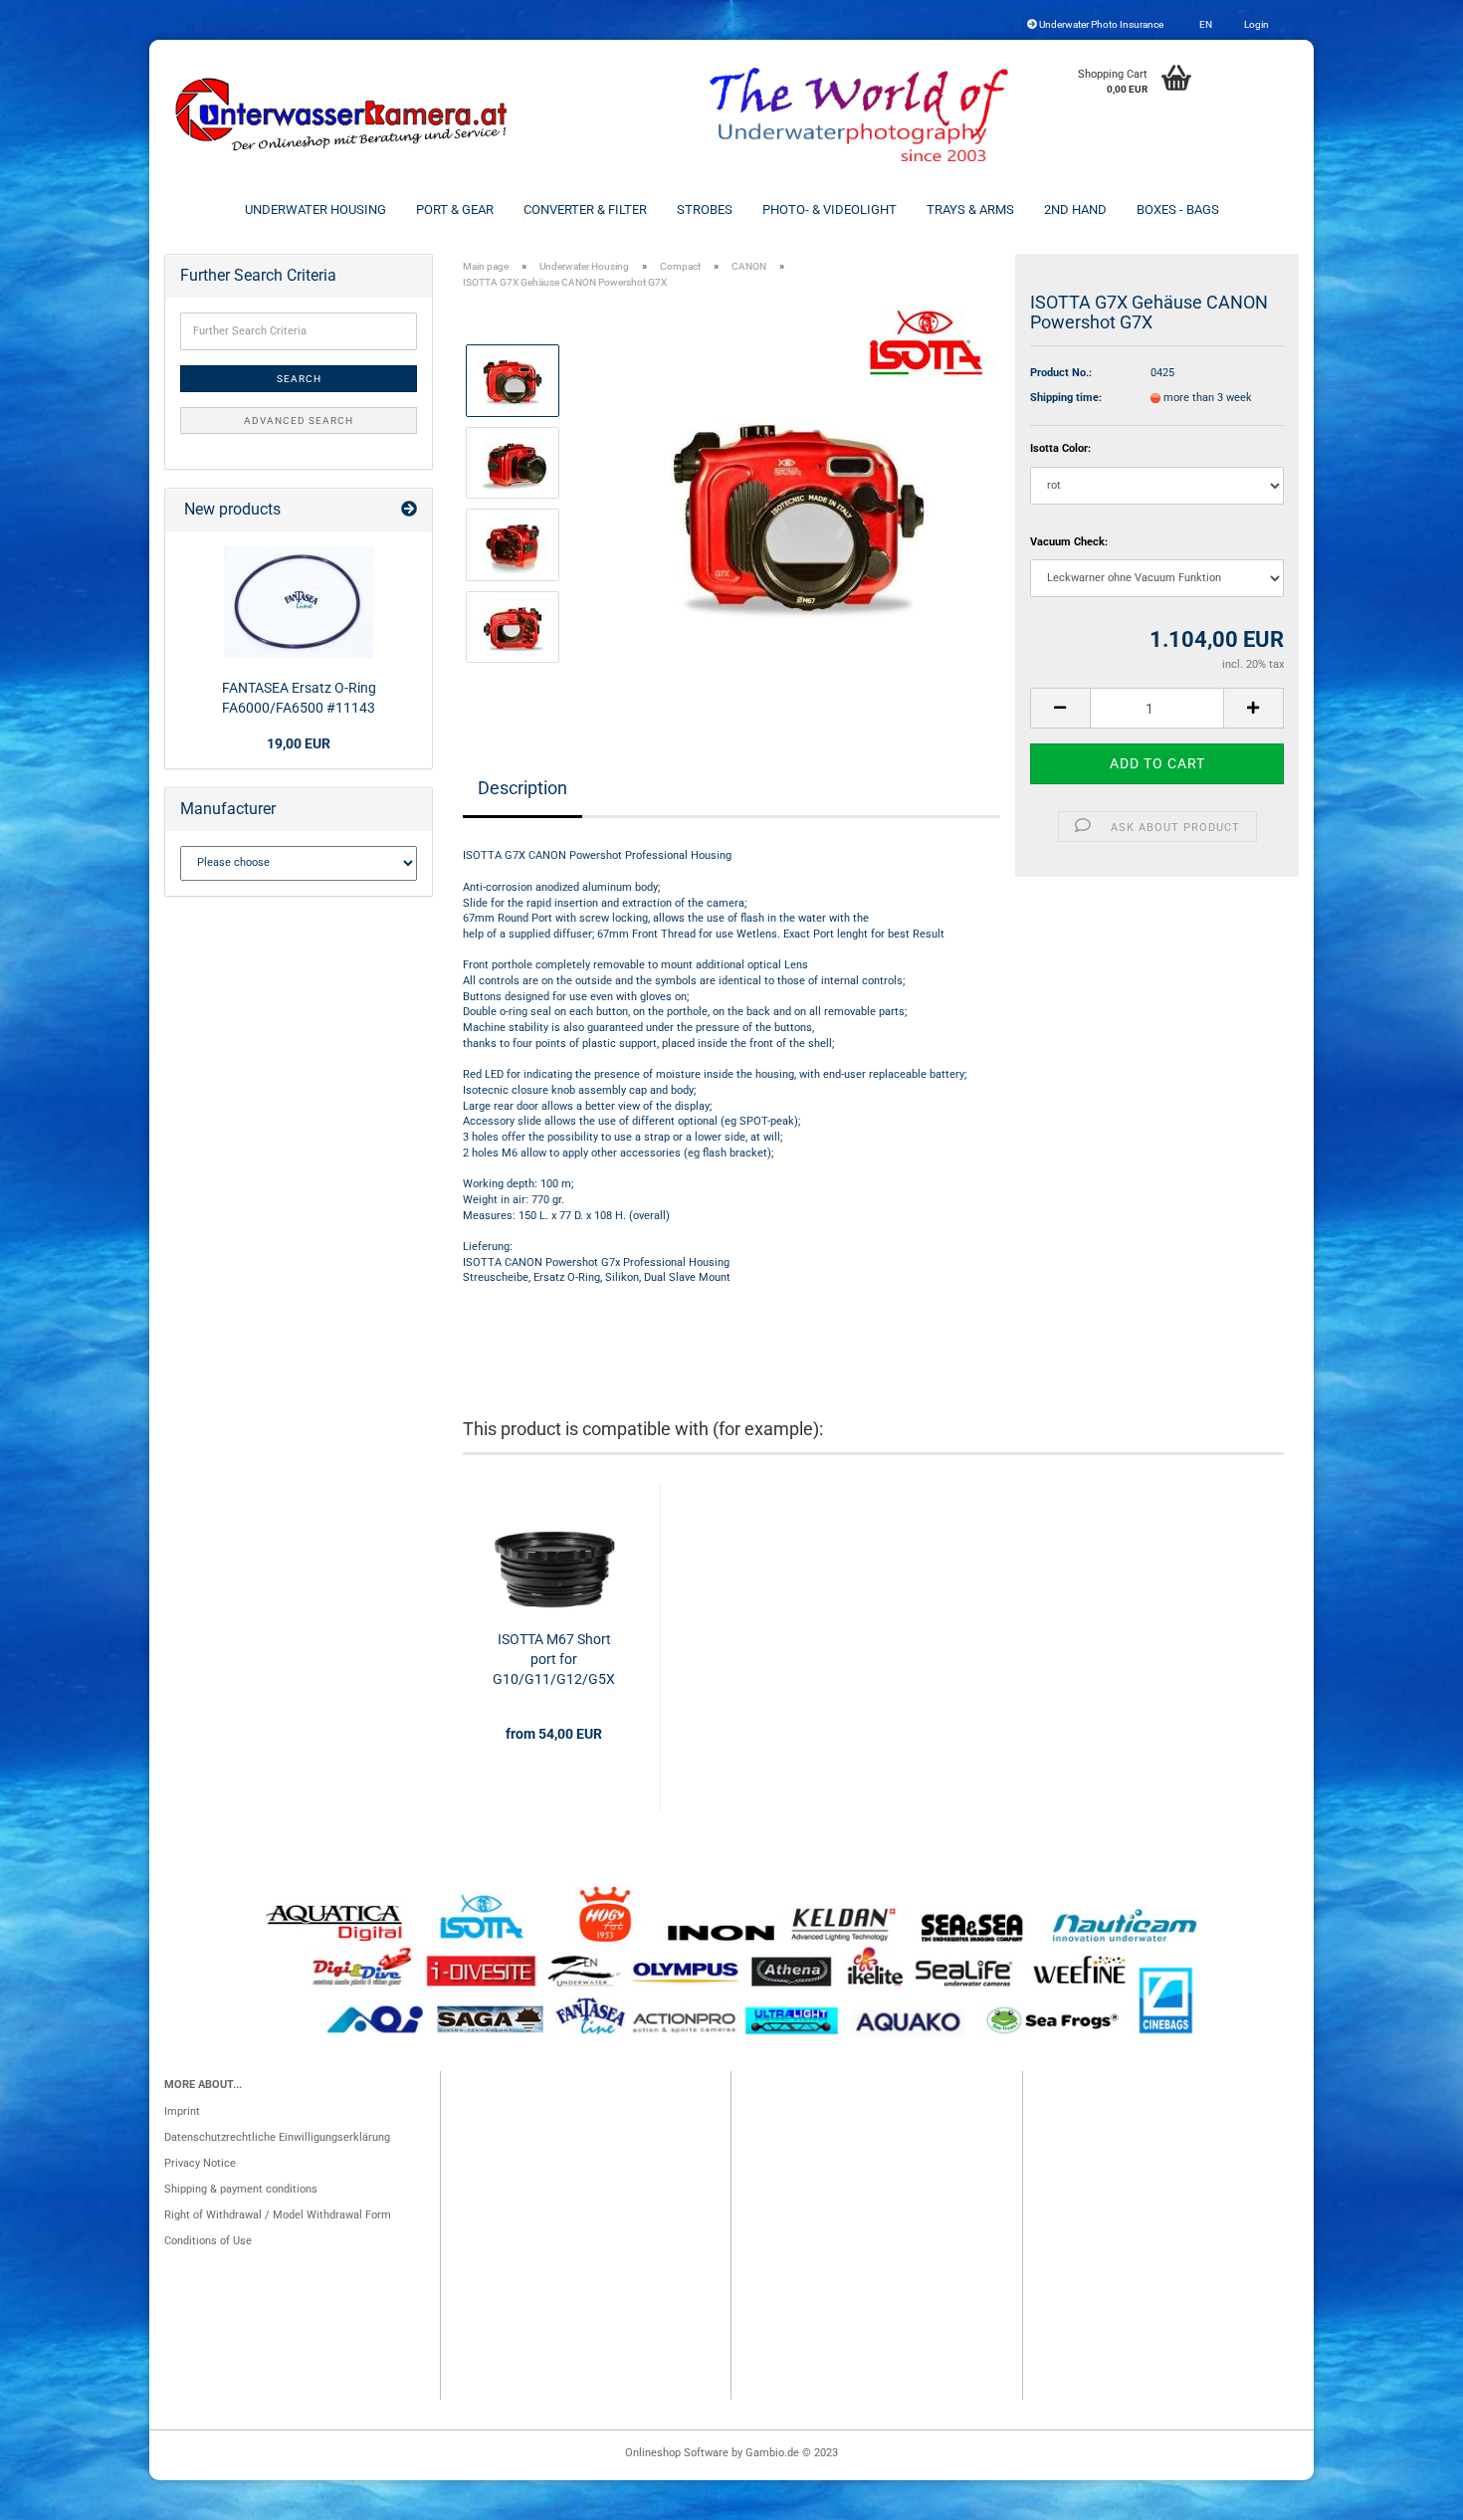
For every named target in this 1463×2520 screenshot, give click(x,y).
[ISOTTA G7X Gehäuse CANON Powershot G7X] (799, 503)
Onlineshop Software (677, 2453)
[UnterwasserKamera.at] (343, 114)
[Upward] (1408, 2495)
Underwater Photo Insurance (1100, 24)
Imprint (182, 2111)
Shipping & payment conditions (241, 2189)
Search (299, 379)
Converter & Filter (585, 210)
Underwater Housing (315, 210)
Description (522, 788)
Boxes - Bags (1178, 210)
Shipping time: (1066, 398)
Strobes (705, 210)
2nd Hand (1075, 210)
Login (1255, 24)
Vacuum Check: (1069, 542)
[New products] (409, 510)
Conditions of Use (208, 2241)
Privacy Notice (200, 2163)
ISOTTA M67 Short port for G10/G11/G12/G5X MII (554, 1660)
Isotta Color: (1060, 448)
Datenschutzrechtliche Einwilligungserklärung (277, 2137)
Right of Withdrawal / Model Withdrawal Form (278, 2215)
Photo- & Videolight (830, 210)
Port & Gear (455, 210)
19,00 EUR (299, 743)
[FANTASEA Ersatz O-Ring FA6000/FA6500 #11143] (299, 602)
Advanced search (299, 420)
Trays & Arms (970, 210)
